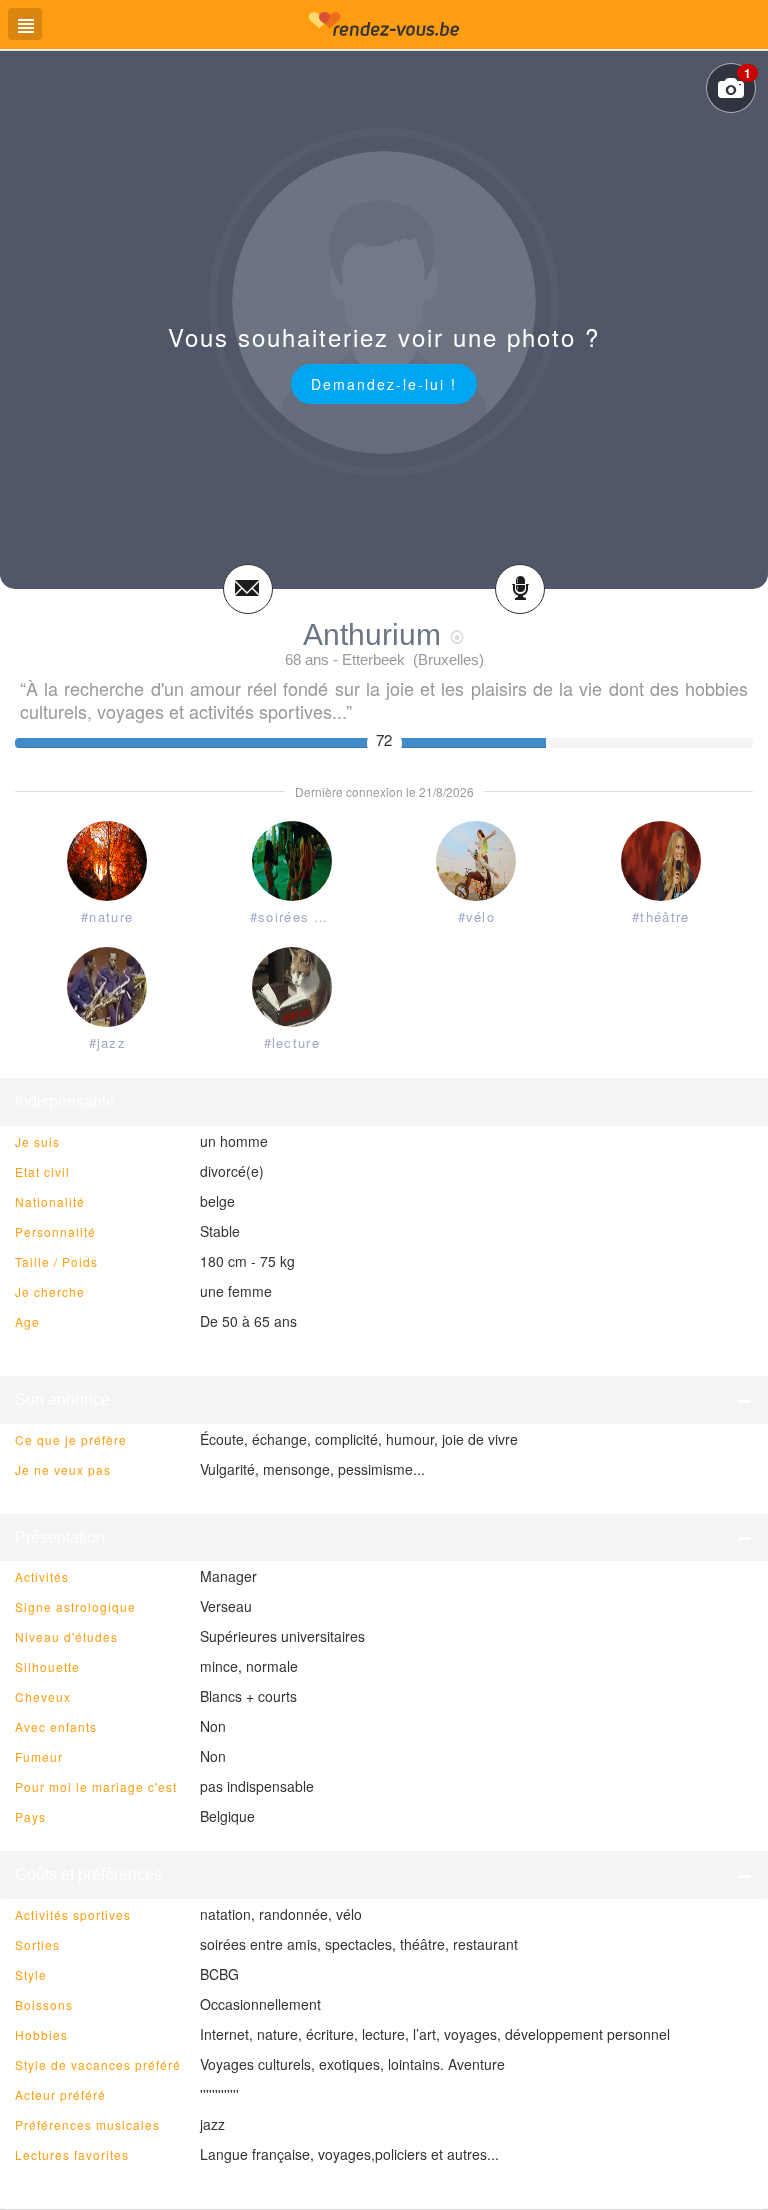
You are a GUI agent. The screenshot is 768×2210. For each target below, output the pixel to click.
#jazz (108, 1042)
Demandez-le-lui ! (384, 384)
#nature (107, 916)
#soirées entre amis (296, 916)
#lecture (292, 1042)
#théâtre (660, 916)
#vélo (477, 916)
